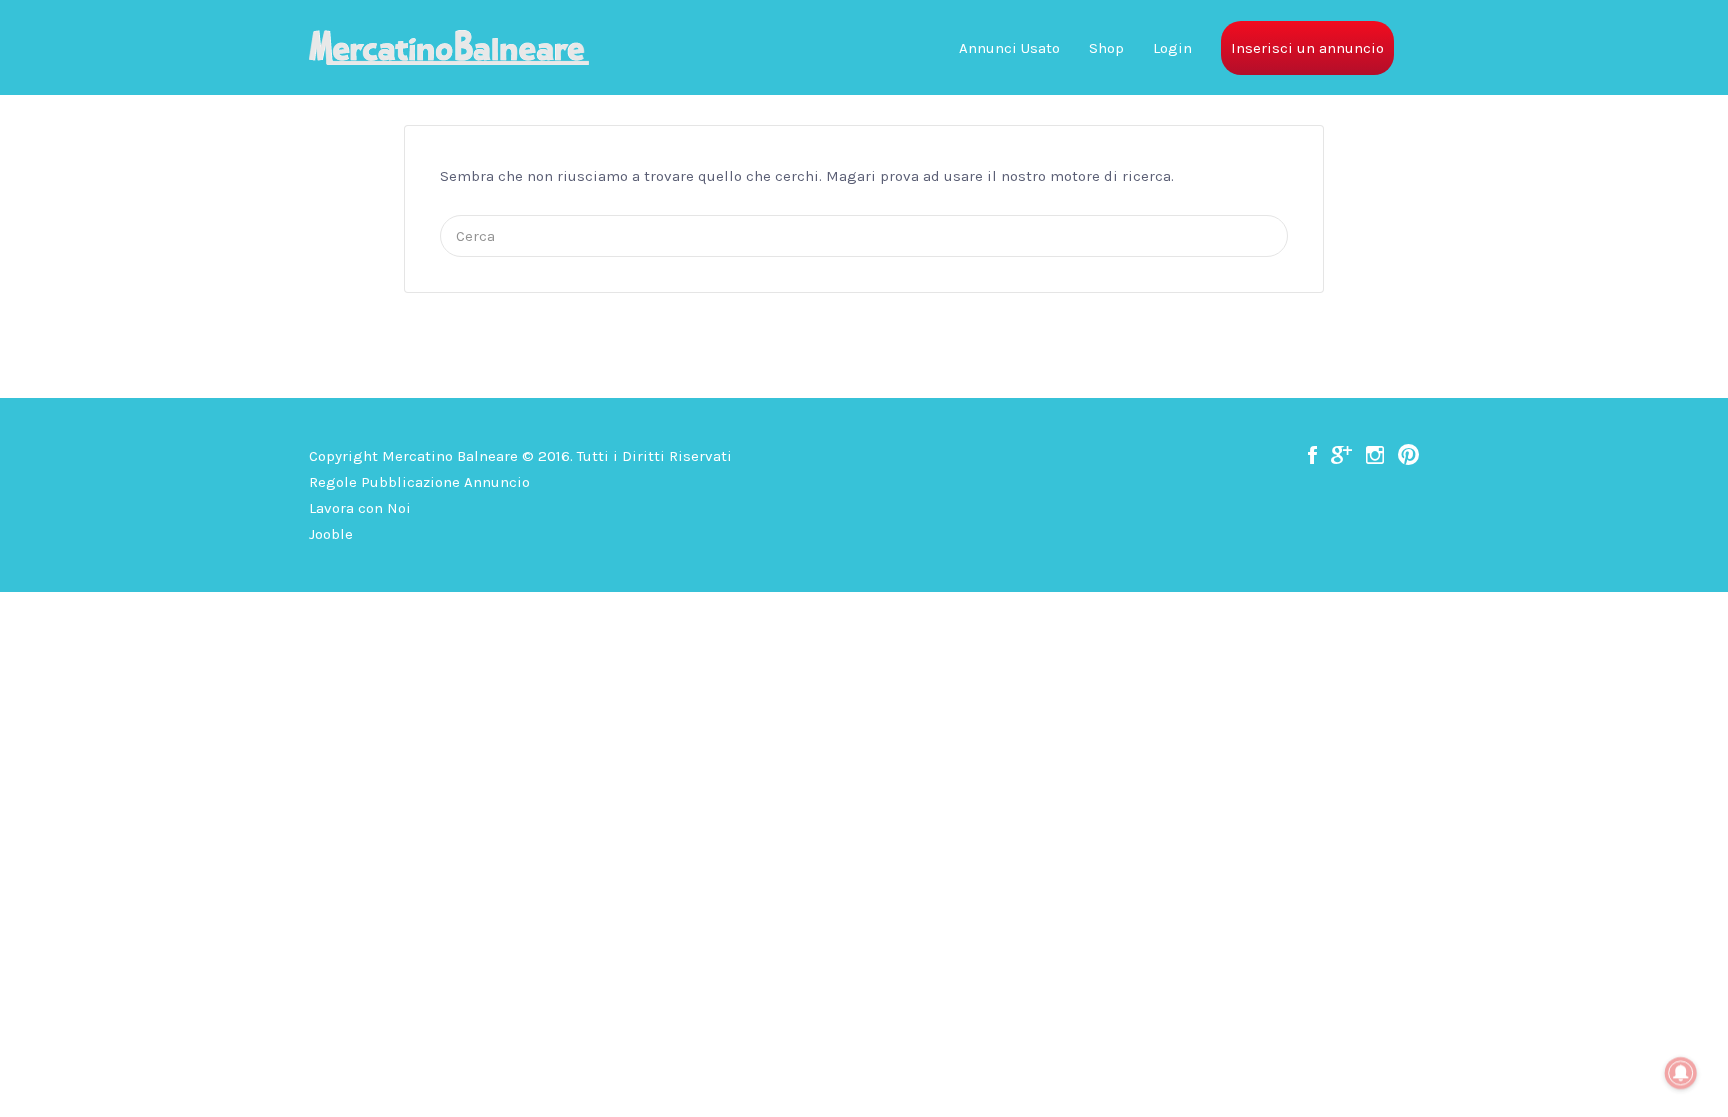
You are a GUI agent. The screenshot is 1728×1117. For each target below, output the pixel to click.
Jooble (331, 534)
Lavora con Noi (360, 508)
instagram (1375, 455)
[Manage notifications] (1681, 1073)
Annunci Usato (1009, 48)
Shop (1106, 48)
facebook (1312, 455)
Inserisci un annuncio (1307, 48)
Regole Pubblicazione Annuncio (419, 482)
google (1341, 455)
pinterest (1408, 455)
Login (1172, 48)
